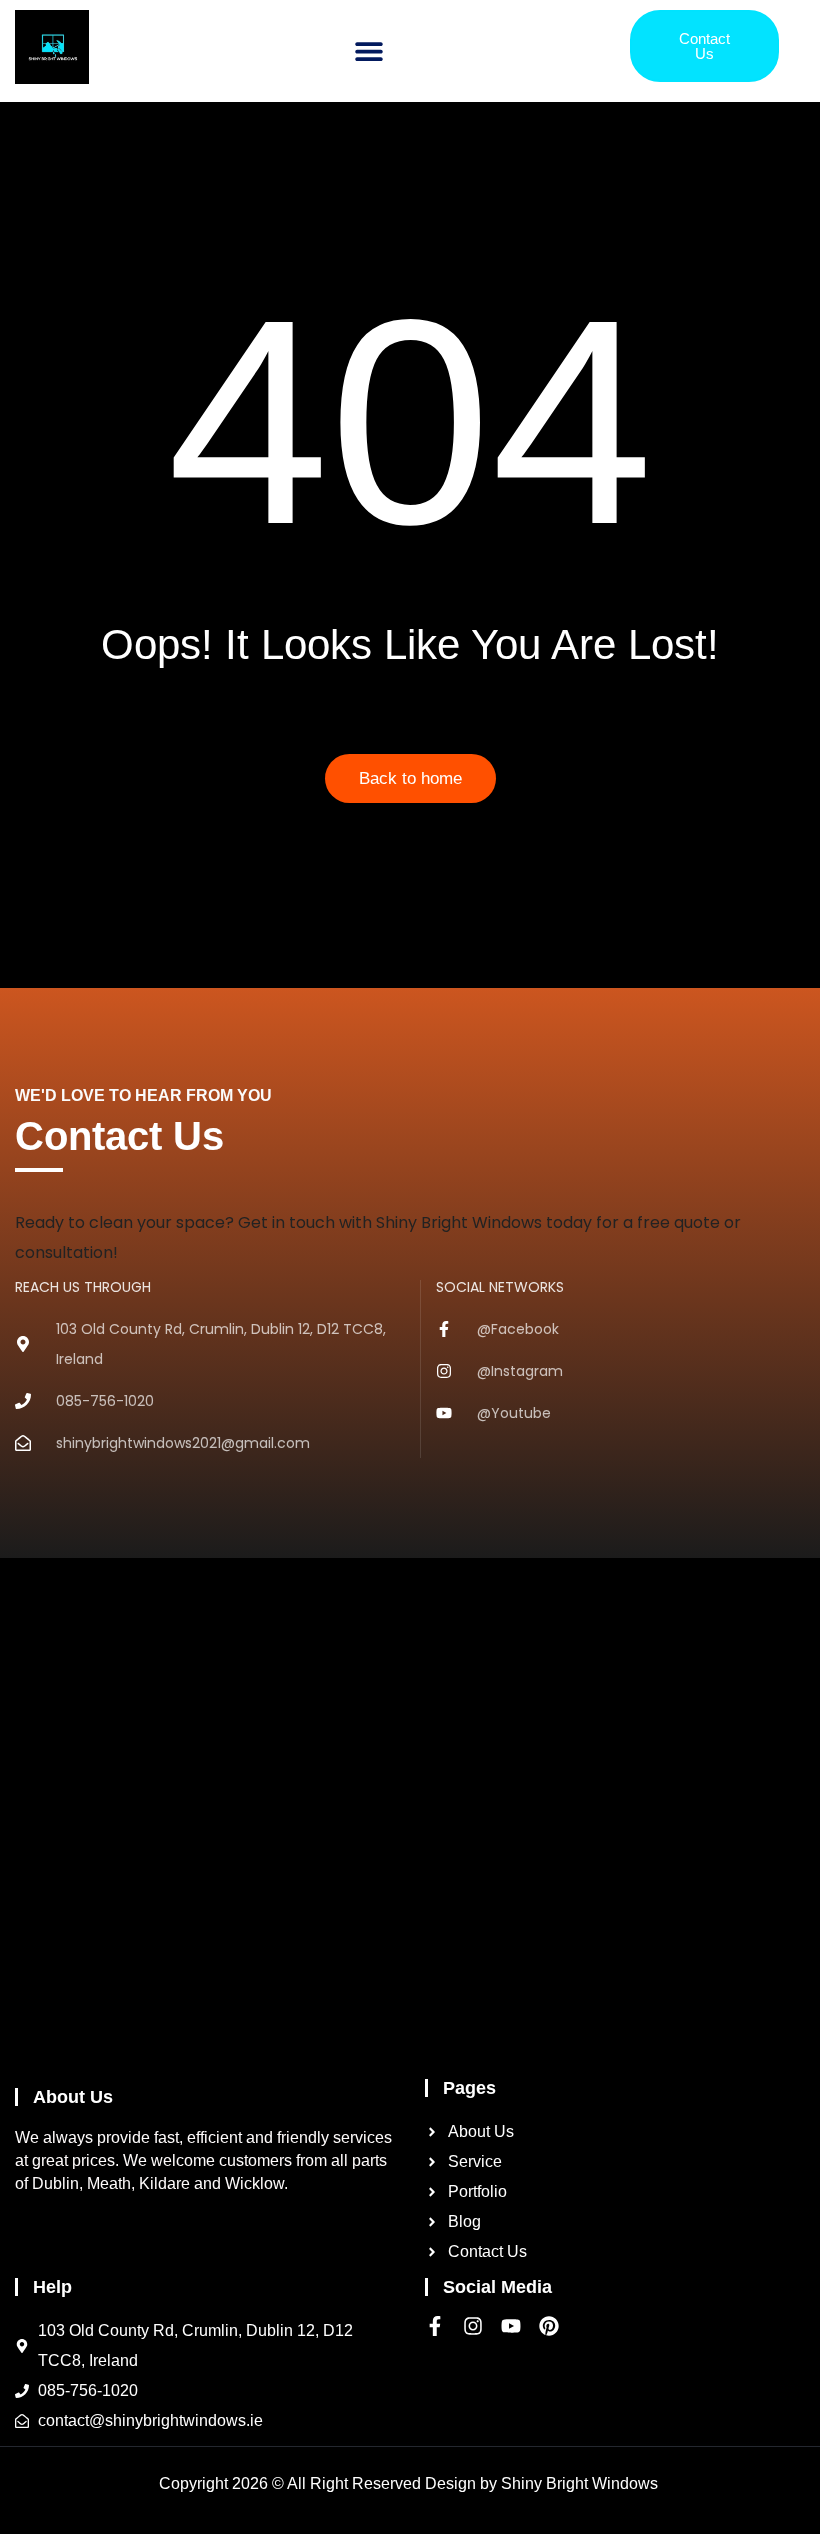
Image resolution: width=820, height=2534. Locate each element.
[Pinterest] (549, 2326)
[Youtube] (511, 2326)
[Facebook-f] (435, 2326)
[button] (369, 51)
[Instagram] (473, 2326)
